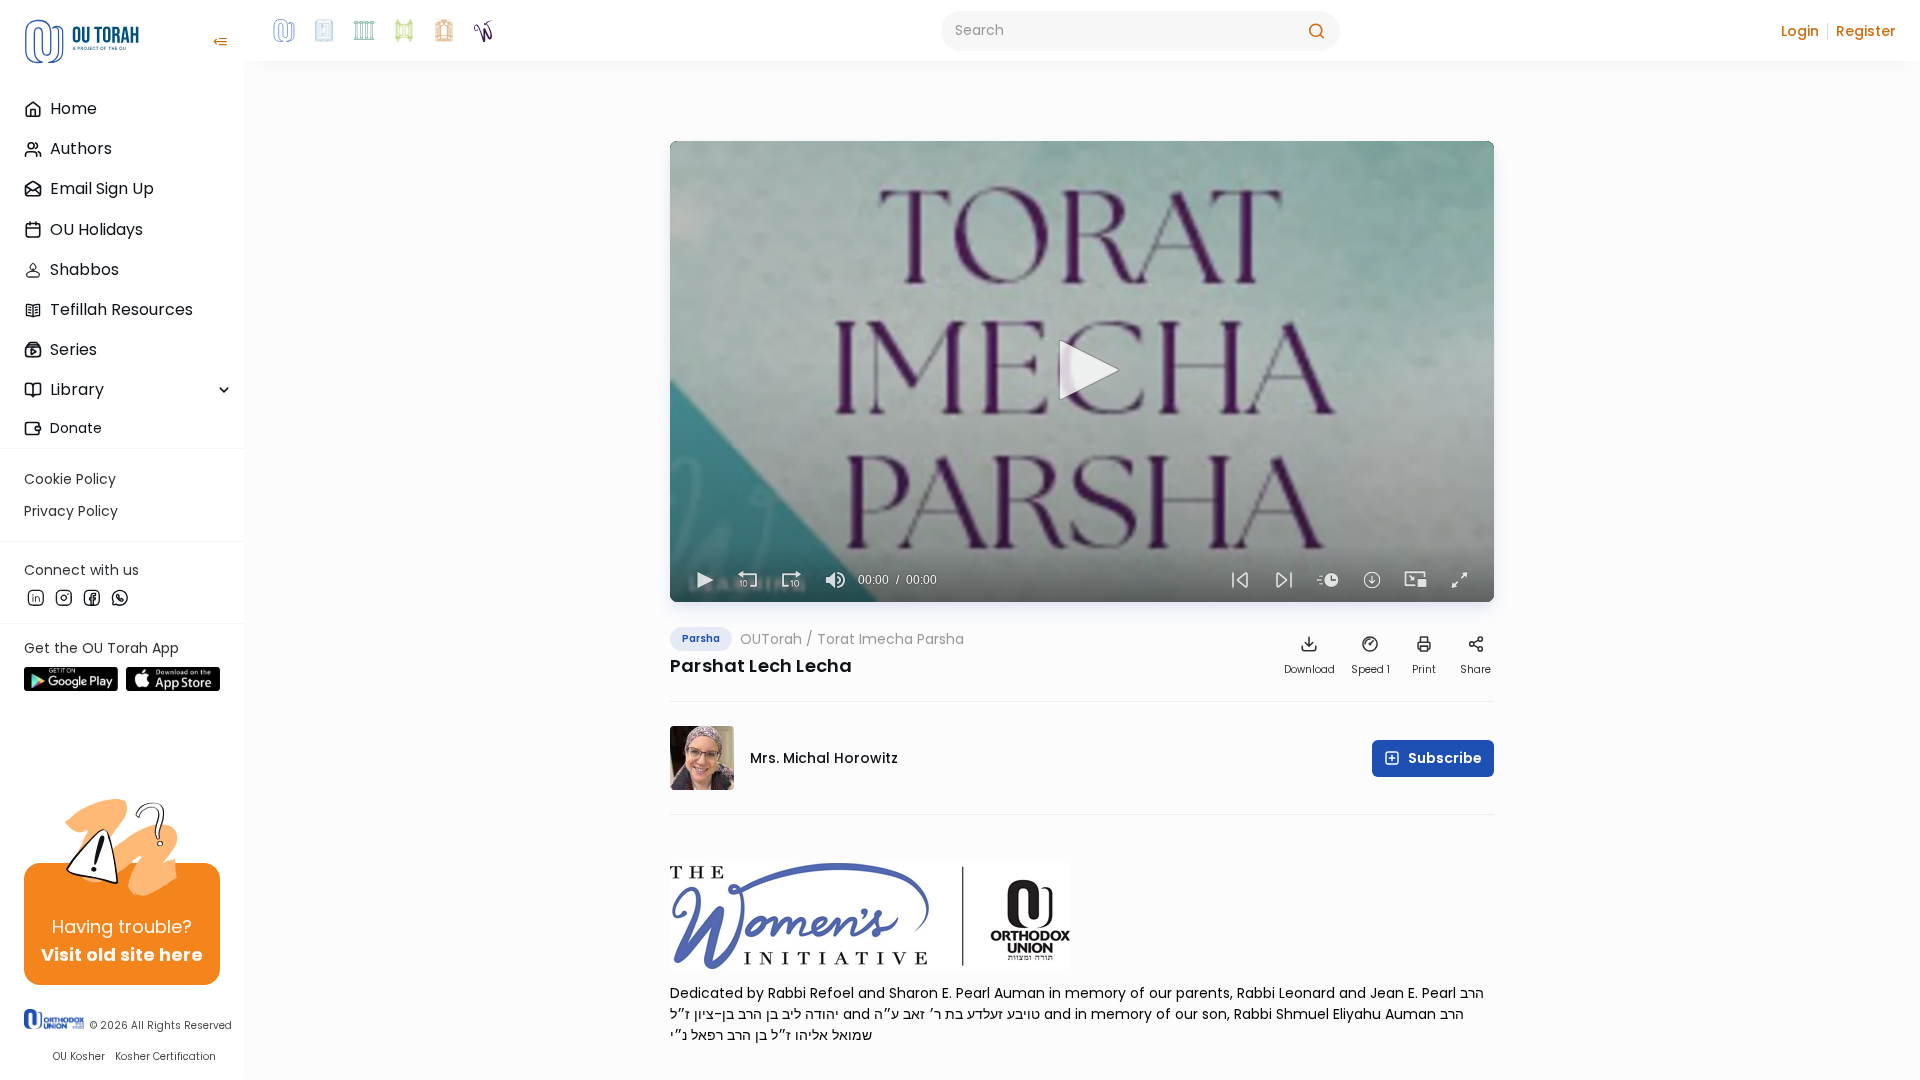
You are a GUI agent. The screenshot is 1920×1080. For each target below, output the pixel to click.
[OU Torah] (284, 31)
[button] (1800, 31)
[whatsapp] (120, 597)
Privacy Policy (71, 511)
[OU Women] (484, 31)
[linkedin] (36, 597)
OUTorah (771, 639)
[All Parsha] (404, 31)
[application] (1082, 371)
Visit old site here (122, 954)
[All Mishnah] (324, 31)
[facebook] (92, 597)
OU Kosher (79, 1056)
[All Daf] (444, 31)
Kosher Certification (165, 1056)
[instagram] (64, 597)
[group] (836, 580)
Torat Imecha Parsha (890, 639)
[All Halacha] (364, 31)
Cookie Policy (70, 479)
